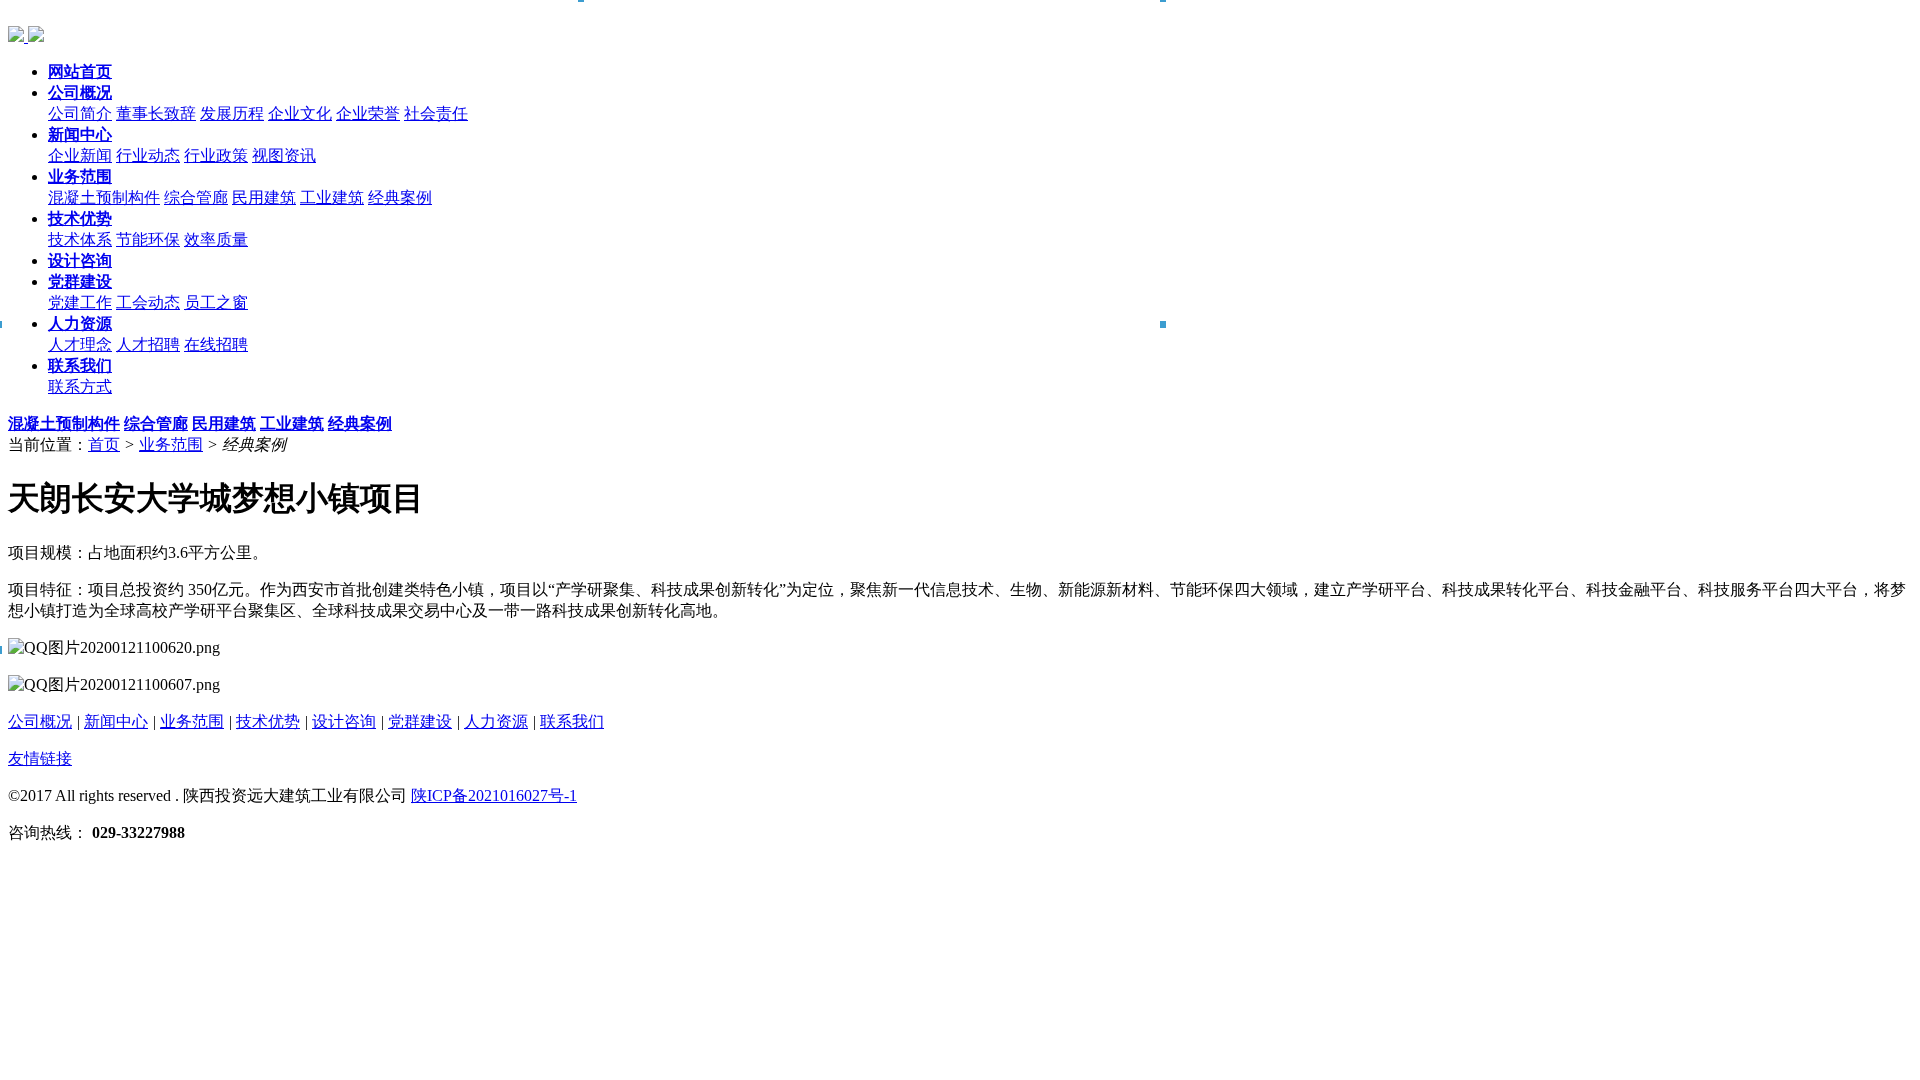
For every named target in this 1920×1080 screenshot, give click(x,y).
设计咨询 (344, 721)
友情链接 (40, 758)
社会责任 (436, 113)
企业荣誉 (368, 113)
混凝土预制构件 (104, 197)
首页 (104, 444)
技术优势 (268, 721)
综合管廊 (196, 197)
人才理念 (80, 344)
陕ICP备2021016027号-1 (494, 795)
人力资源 (496, 721)
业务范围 (171, 444)
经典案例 (400, 197)
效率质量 (216, 239)
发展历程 (232, 113)
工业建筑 (332, 197)
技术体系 (80, 239)
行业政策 (216, 155)
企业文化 (300, 113)
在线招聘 (216, 344)
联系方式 (80, 386)
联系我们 (572, 721)
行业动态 (148, 155)
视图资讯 (284, 155)
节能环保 (148, 239)
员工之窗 (216, 302)
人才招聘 (148, 344)
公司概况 (40, 721)
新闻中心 (116, 721)
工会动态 (148, 302)
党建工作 (80, 302)
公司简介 (80, 113)
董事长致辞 (156, 113)
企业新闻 (80, 155)
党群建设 (420, 721)
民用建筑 (264, 197)
